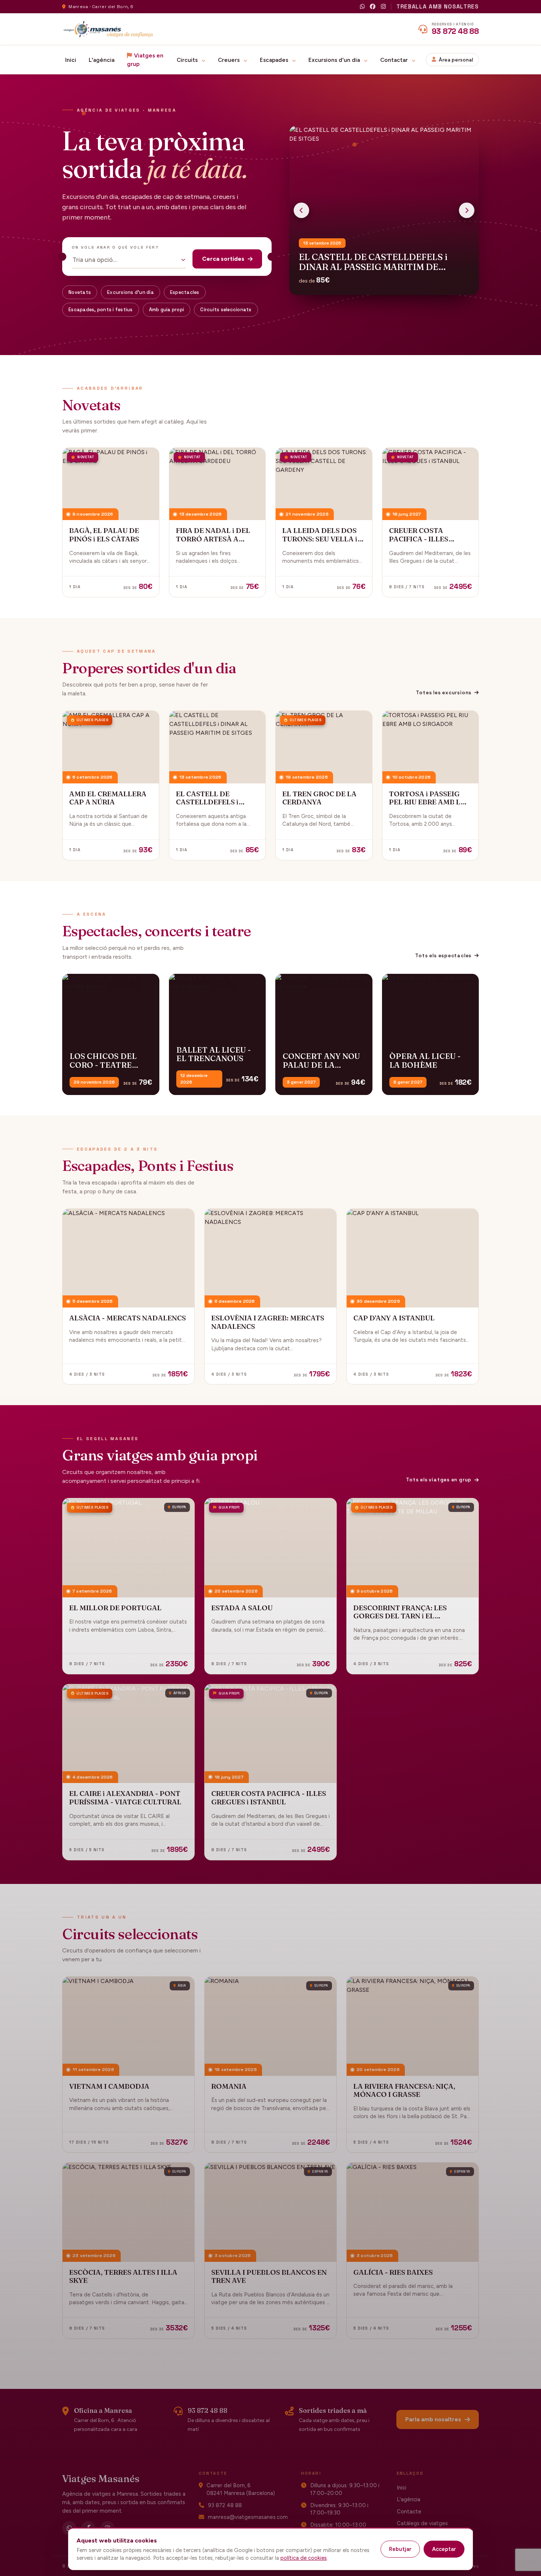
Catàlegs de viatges (422, 2523)
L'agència (102, 60)
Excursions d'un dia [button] (335, 60)
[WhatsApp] (362, 7)
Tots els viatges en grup (439, 1480)
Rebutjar (400, 2549)
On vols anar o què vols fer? (115, 247)
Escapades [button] (275, 60)
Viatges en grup (145, 60)
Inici (71, 60)
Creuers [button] (229, 60)
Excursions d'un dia (130, 292)
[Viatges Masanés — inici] (108, 29)
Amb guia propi (167, 310)
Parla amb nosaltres (433, 2419)
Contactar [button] (395, 60)
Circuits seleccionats (226, 310)
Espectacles (185, 292)
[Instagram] (383, 7)
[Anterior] (301, 210)
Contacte (409, 2512)
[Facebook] (373, 7)
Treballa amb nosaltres (438, 6)
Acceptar (444, 2549)
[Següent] (467, 210)
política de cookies (304, 2558)
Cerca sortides (223, 259)
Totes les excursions (444, 693)
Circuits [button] (188, 60)
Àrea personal (456, 60)
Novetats (80, 292)
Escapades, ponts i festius (101, 310)
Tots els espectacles (443, 956)
